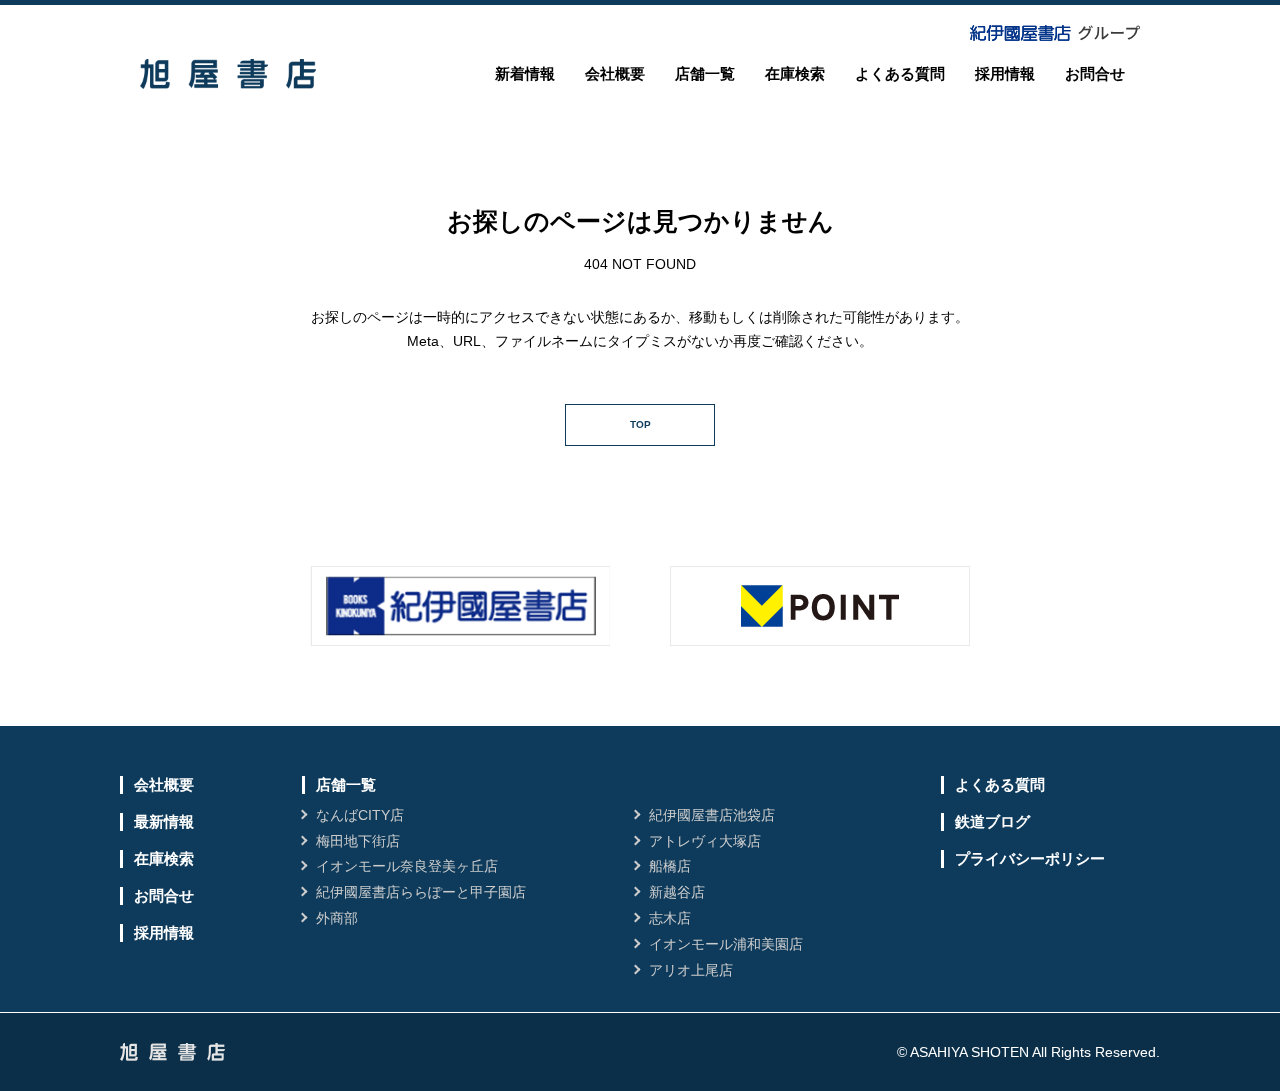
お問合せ (1095, 73)
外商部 (337, 918)
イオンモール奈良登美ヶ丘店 (407, 866)
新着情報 (525, 73)
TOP (640, 424)
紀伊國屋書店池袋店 (712, 815)
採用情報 (1005, 73)
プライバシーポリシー (1030, 858)
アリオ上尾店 (691, 970)
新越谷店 (677, 892)
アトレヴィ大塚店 (705, 841)
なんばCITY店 (360, 815)
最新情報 (164, 821)
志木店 (670, 918)
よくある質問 (900, 73)
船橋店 (670, 866)
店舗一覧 (705, 73)
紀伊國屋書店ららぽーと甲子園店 (421, 892)
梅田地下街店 (358, 841)
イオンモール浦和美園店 (726, 944)
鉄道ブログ (992, 821)
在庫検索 (795, 73)
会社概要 (615, 73)
